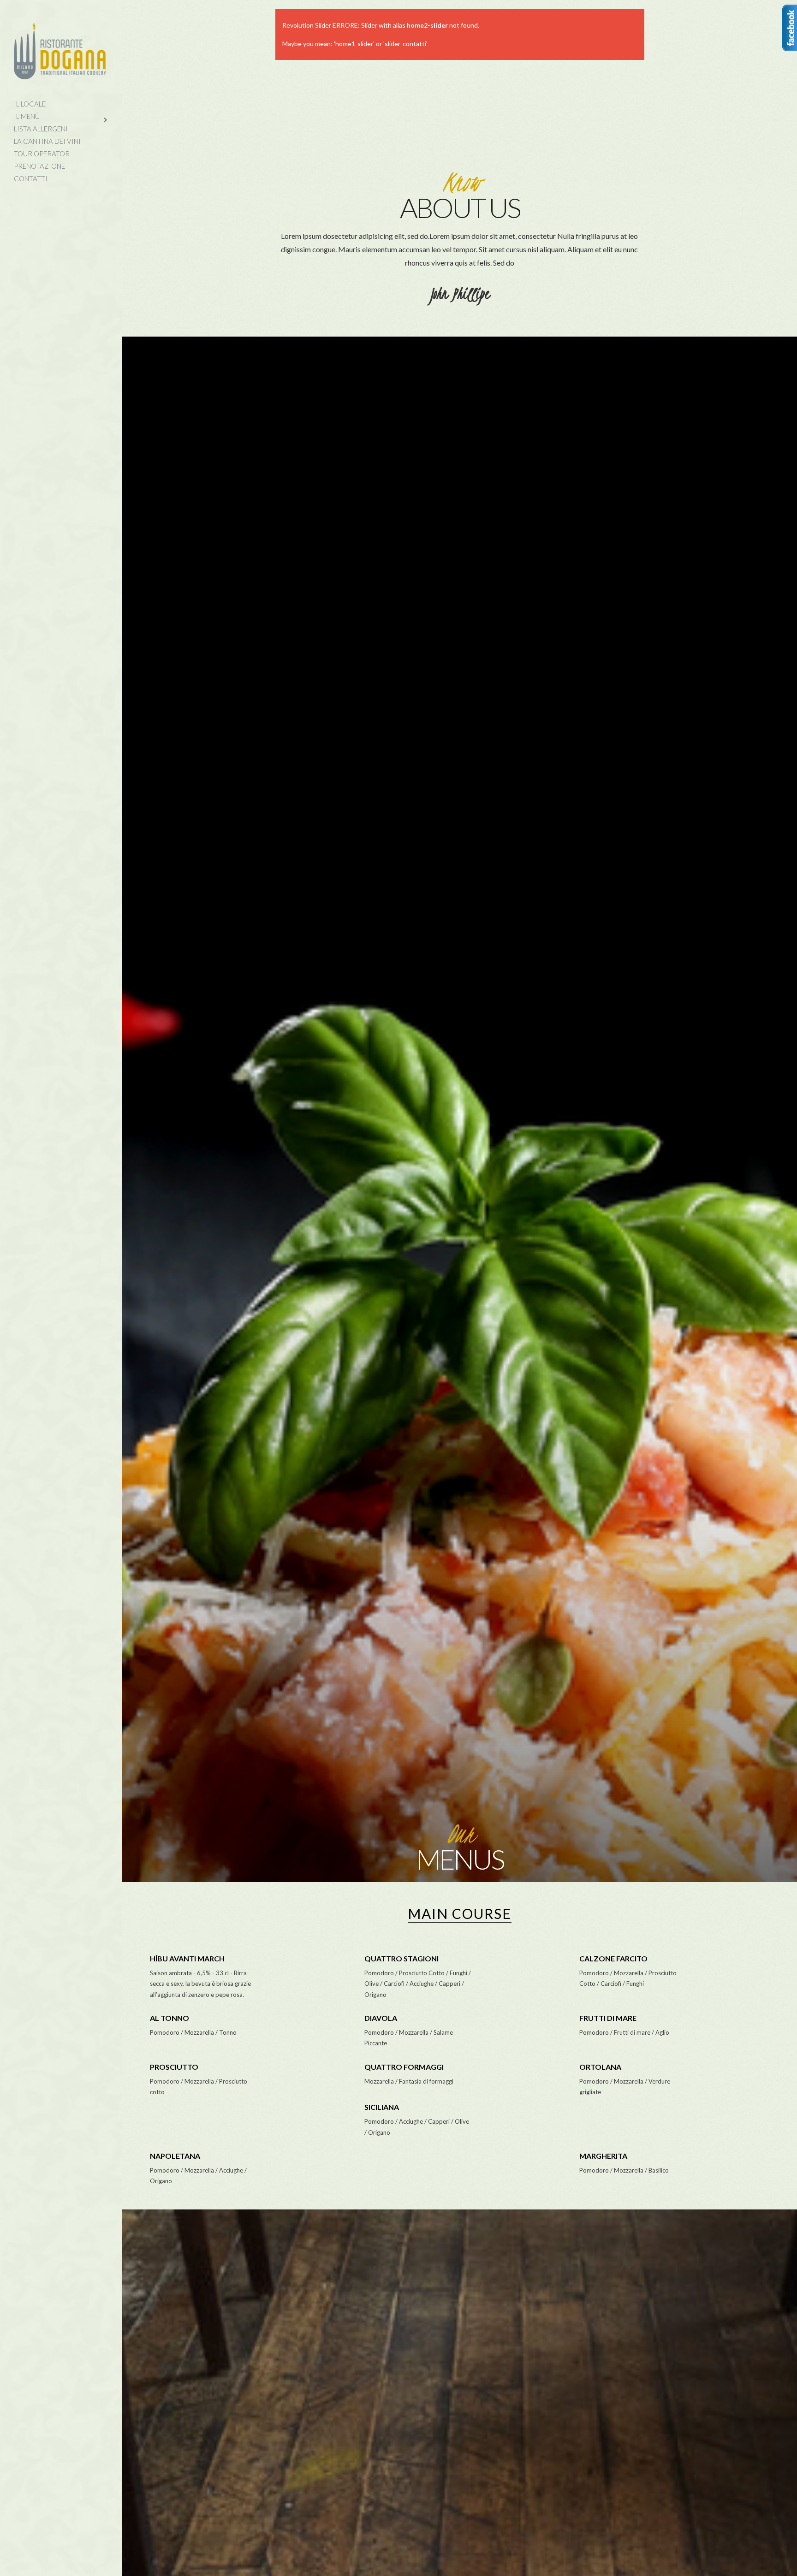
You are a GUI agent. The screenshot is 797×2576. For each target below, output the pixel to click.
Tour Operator (42, 154)
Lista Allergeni (41, 129)
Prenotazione (39, 166)
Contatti (31, 178)
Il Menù (27, 116)
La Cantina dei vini (47, 141)
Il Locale (30, 104)
